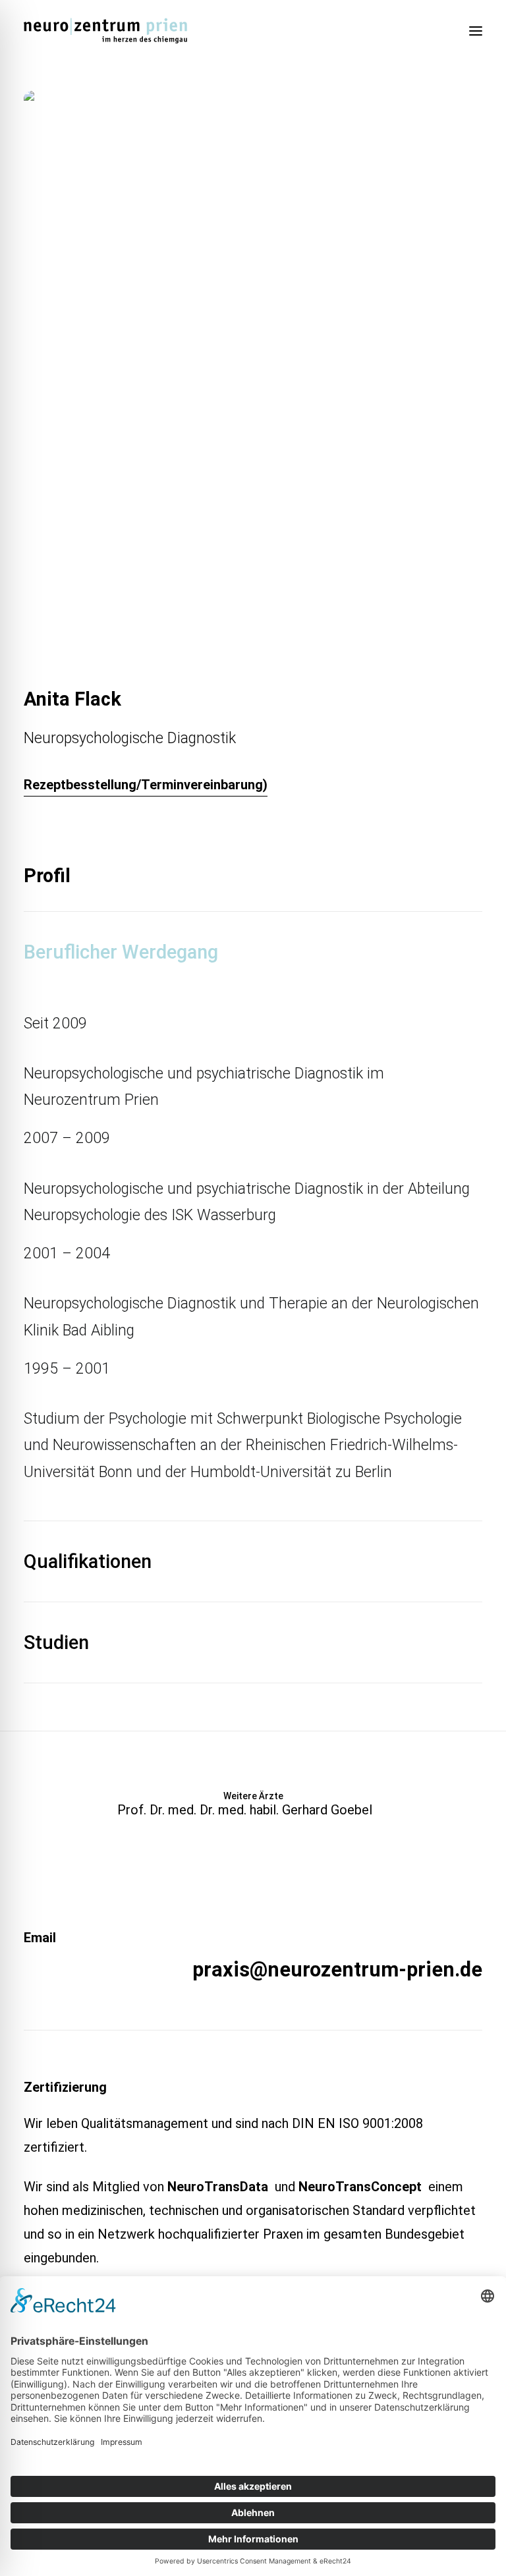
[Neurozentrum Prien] (105, 31)
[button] (476, 31)
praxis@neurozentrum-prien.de (337, 1970)
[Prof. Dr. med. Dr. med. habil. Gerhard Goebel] (253, 1804)
